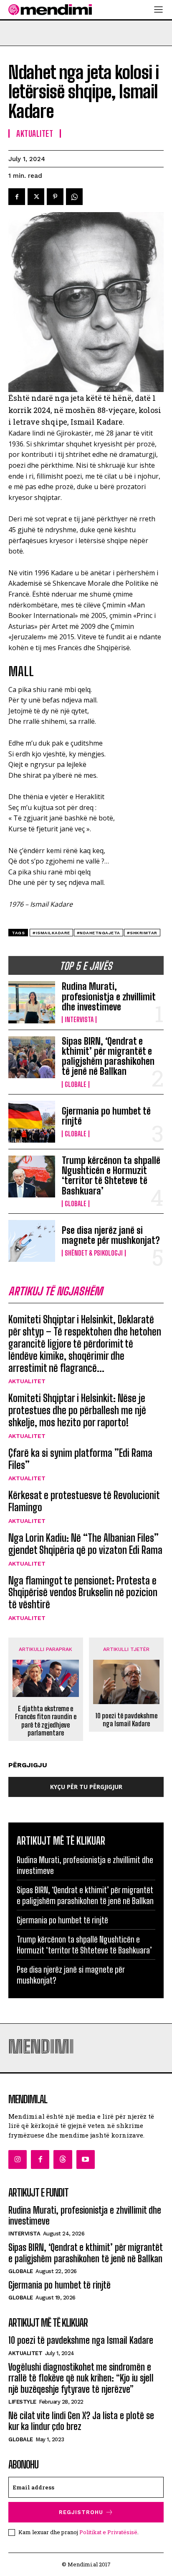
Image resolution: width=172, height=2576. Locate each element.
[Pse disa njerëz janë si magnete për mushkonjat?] (32, 1241)
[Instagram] (18, 2159)
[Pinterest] (55, 197)
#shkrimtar (142, 933)
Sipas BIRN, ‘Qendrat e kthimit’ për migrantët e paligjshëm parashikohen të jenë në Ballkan (108, 1056)
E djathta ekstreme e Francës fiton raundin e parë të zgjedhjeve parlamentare (46, 1721)
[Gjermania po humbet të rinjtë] (32, 1122)
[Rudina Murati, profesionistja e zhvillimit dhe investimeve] (32, 1002)
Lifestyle (22, 2402)
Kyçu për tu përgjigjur (86, 1787)
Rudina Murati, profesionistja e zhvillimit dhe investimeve (109, 996)
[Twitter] (36, 197)
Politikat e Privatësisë (108, 2532)
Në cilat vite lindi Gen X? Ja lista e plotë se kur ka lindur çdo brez (81, 2421)
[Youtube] (86, 2159)
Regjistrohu (81, 2512)
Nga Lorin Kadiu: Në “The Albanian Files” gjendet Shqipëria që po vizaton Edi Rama (85, 1544)
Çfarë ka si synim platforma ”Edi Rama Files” (80, 1459)
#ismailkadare (51, 933)
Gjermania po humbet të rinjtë (106, 1116)
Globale (76, 1084)
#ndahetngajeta (99, 933)
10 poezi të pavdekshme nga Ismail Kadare (126, 1720)
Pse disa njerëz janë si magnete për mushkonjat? (111, 1235)
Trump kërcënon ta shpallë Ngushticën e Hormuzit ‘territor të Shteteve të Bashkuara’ (111, 1176)
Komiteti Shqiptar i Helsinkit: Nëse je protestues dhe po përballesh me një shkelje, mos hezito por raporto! (77, 1410)
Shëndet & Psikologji (94, 1253)
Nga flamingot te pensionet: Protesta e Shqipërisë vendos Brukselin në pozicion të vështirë (83, 1593)
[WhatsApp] (74, 197)
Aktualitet (27, 1381)
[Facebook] (17, 197)
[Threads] (63, 2159)
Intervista (79, 1020)
